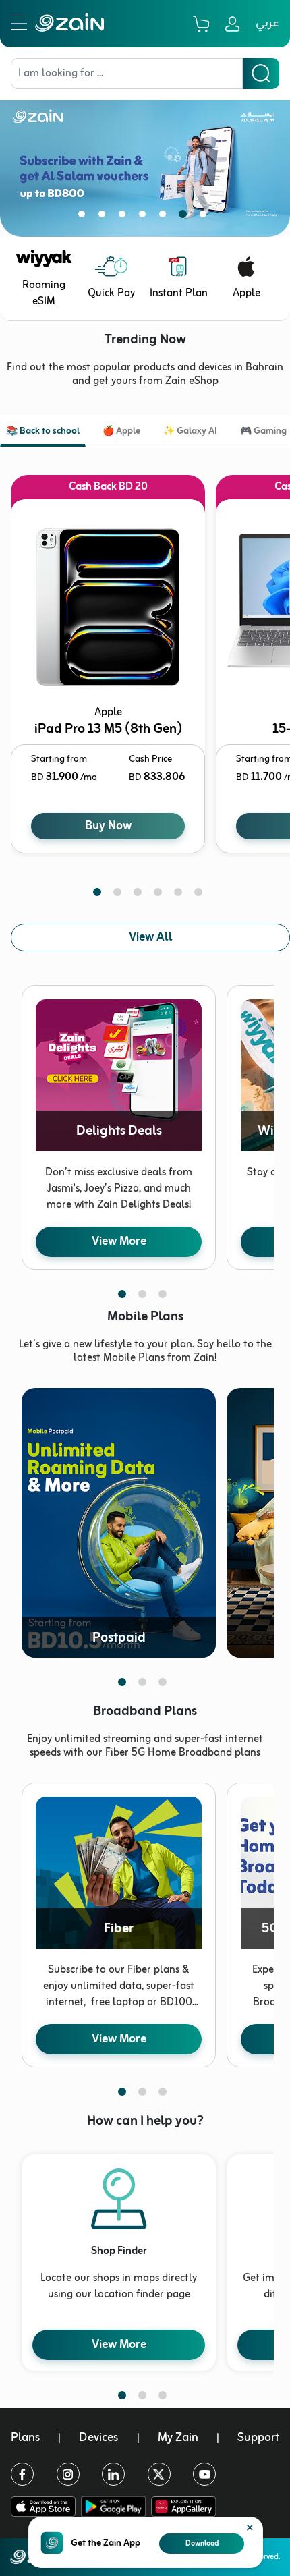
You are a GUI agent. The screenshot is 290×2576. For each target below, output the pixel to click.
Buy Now (108, 826)
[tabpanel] (145, 158)
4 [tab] (145, 217)
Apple (246, 293)
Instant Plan (179, 293)
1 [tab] (84, 217)
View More (119, 1241)
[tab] (43, 433)
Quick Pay (111, 293)
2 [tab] (105, 217)
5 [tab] (165, 217)
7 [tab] (206, 217)
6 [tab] (185, 217)
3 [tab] (125, 217)
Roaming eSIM (44, 293)
